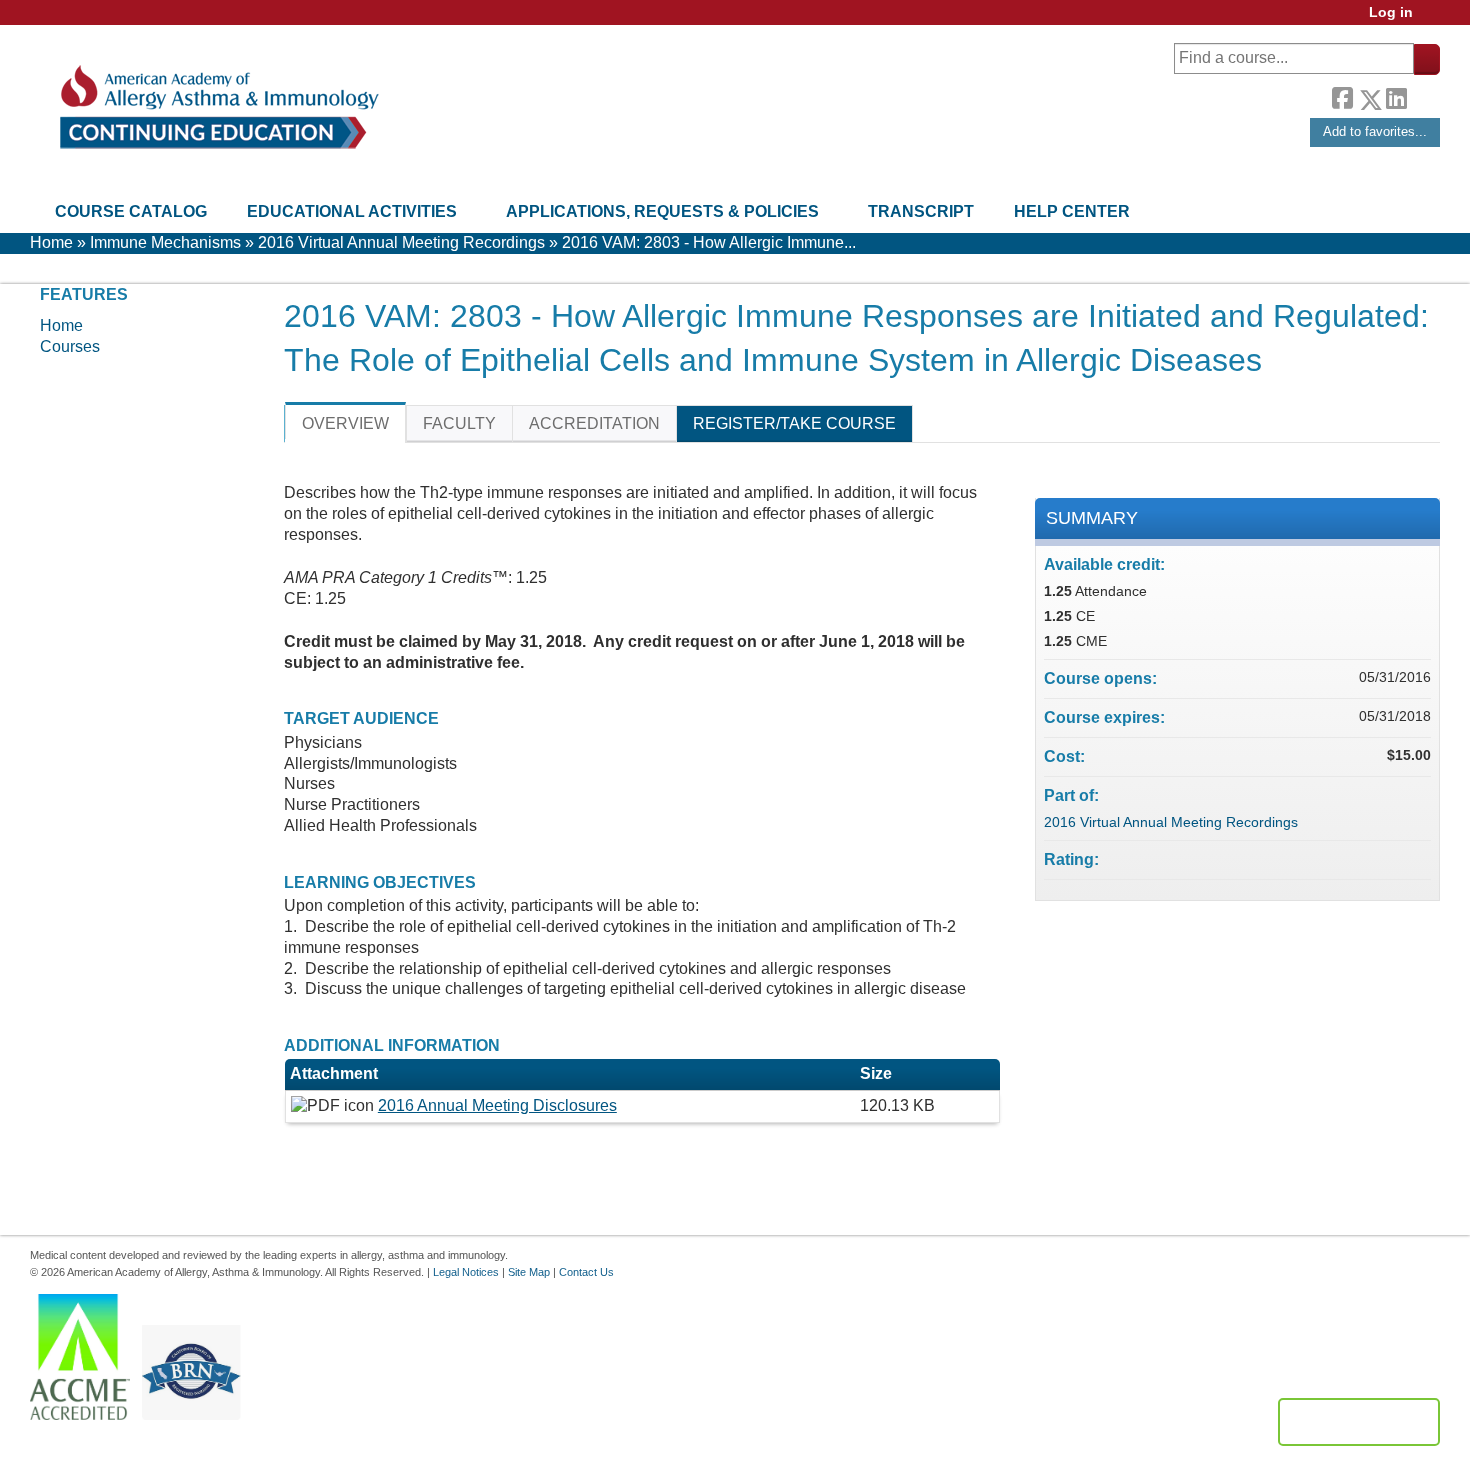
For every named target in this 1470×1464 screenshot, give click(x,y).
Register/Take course (794, 423)
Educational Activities (352, 211)
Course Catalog (131, 211)
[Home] (217, 107)
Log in (1391, 12)
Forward (1423, 94)
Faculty (459, 423)
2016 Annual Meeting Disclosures (497, 1105)
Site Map (529, 1272)
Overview (345, 423)
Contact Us (586, 1272)
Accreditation (594, 423)
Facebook (1342, 96)
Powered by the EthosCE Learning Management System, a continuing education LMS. (1359, 1422)
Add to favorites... (1375, 131)
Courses (70, 346)
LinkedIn (1396, 96)
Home (51, 242)
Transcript (921, 211)
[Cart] (1434, 19)
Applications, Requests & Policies (662, 211)
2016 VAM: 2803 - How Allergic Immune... (709, 242)
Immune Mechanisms (165, 242)
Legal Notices (466, 1272)
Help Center (1072, 211)
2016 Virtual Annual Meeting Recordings (401, 242)
